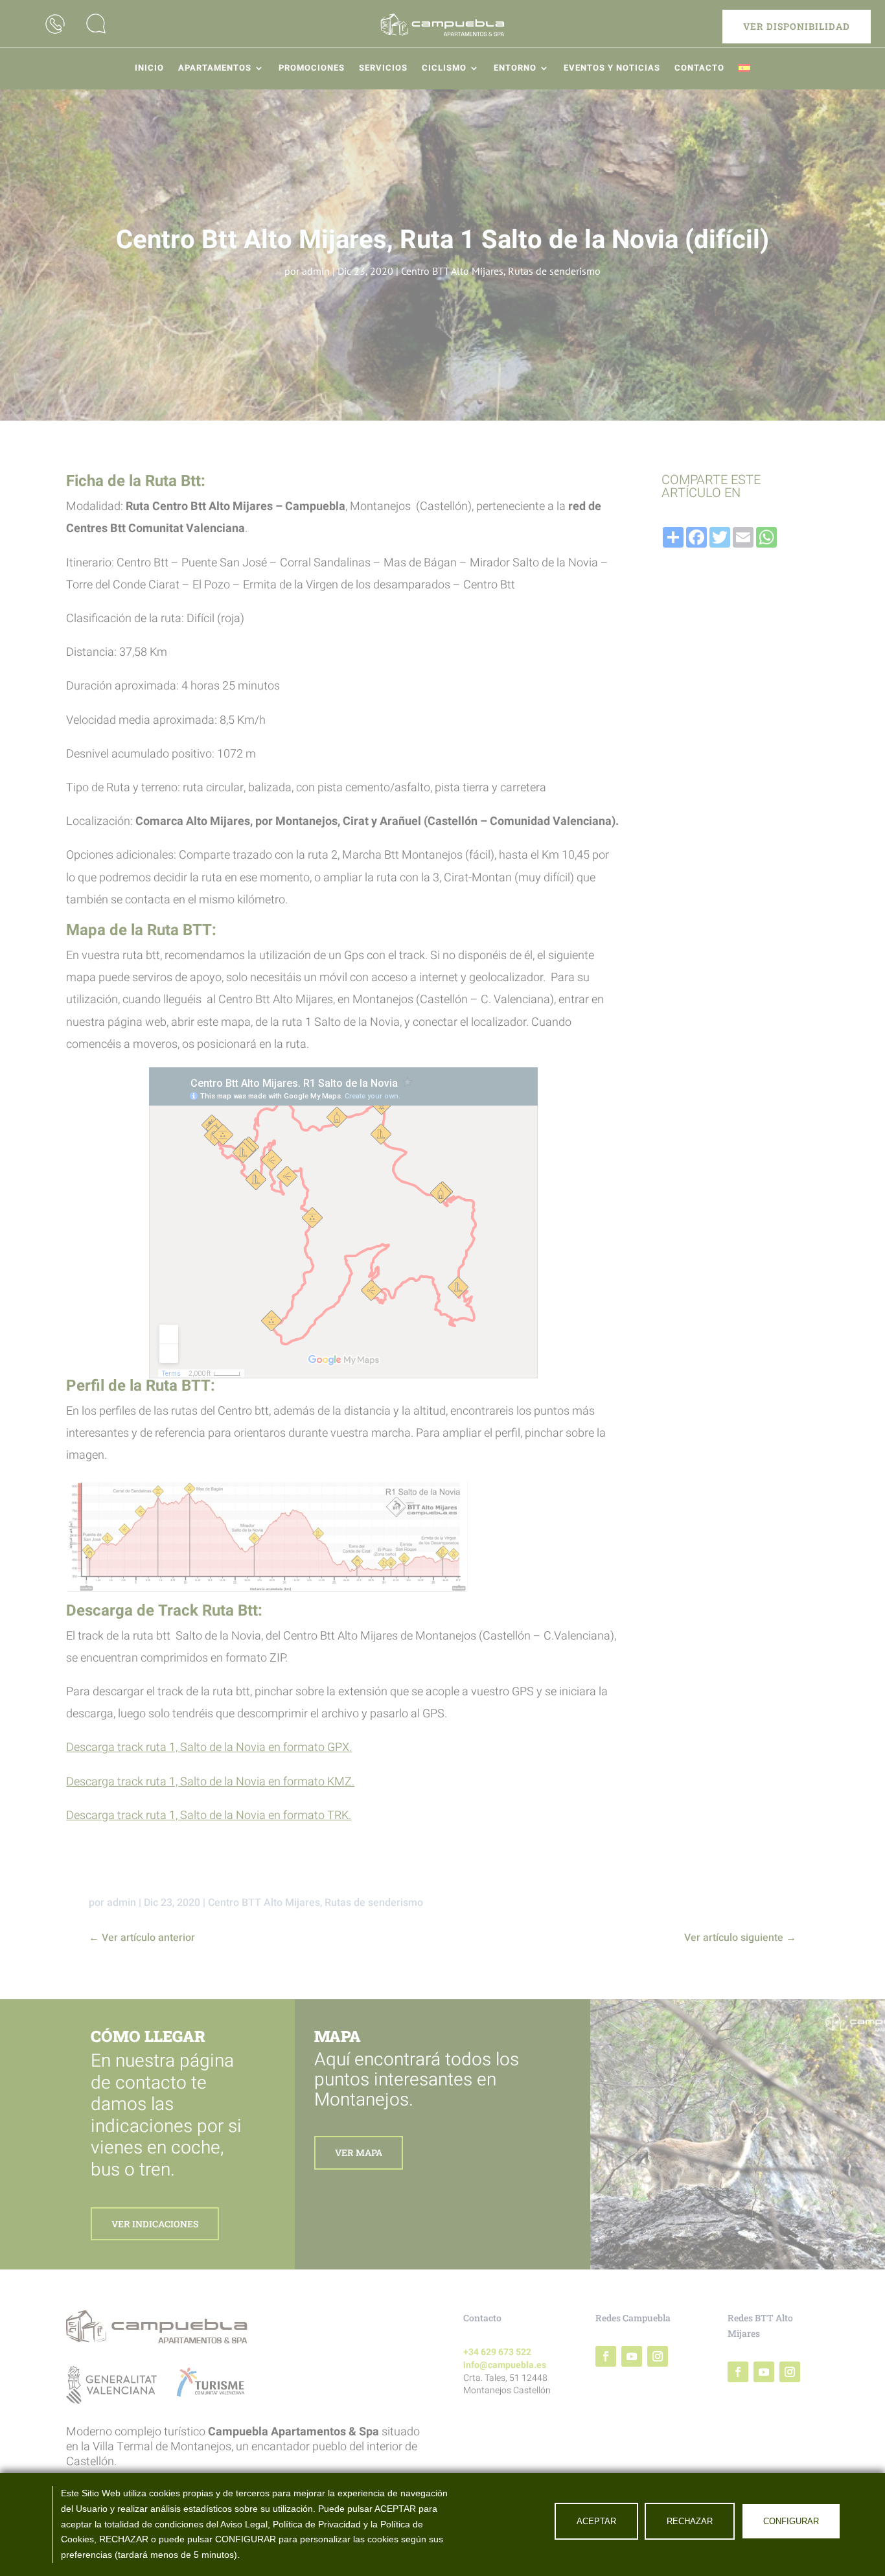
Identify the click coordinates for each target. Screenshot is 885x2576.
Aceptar (596, 2521)
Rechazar (690, 2521)
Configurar (791, 2521)
